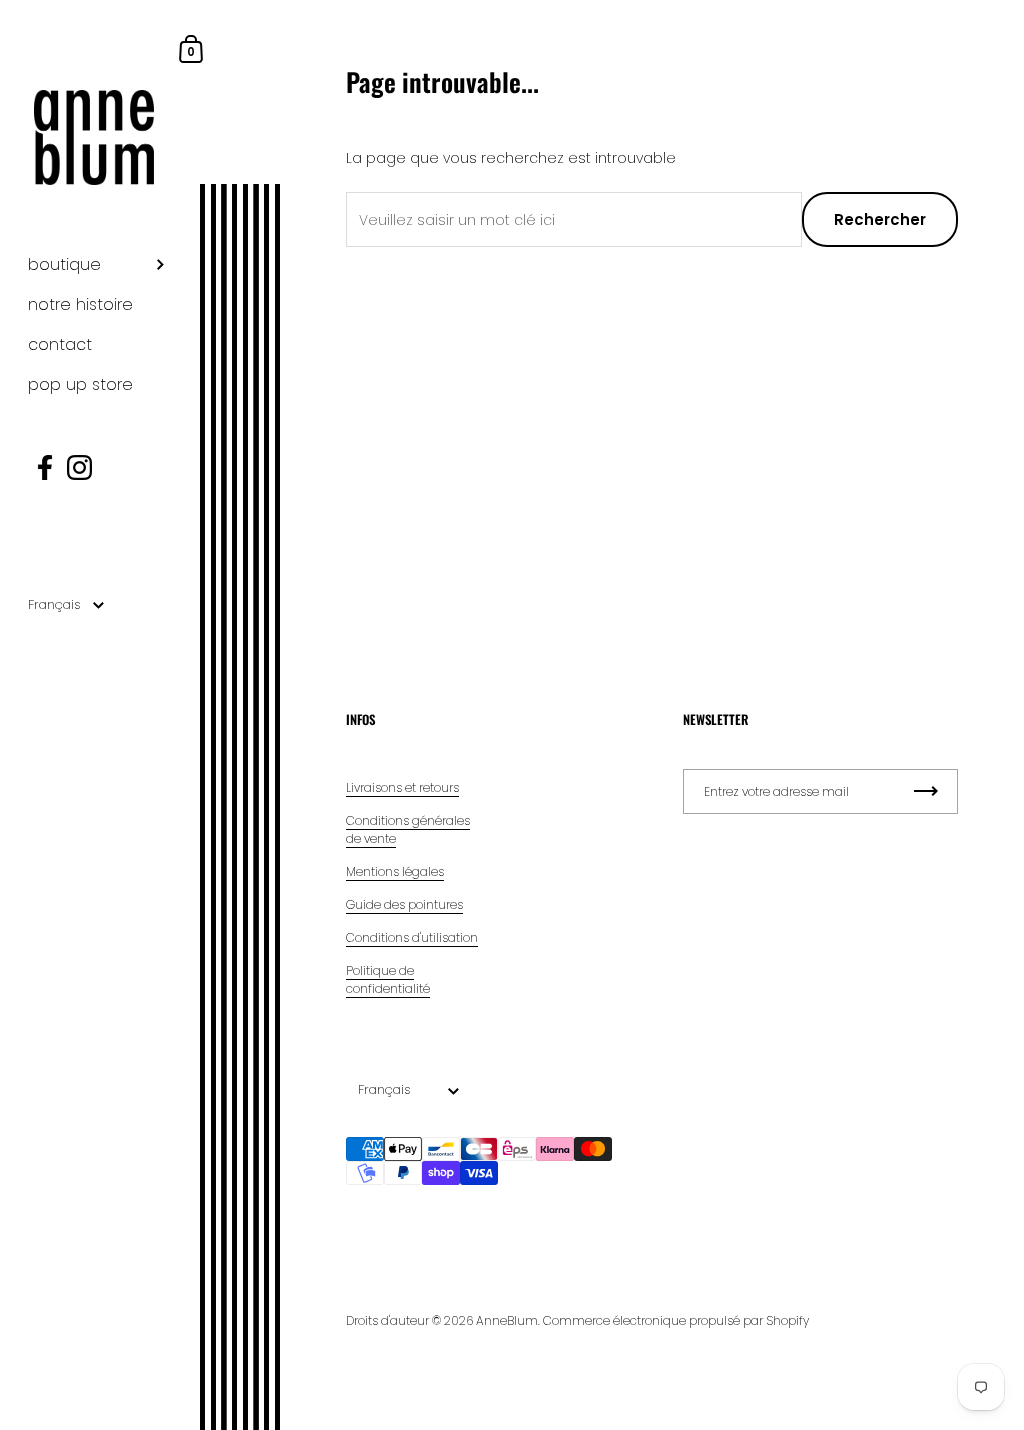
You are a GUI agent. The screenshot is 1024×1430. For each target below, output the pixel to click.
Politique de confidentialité (388, 979)
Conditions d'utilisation (412, 937)
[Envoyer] (926, 791)
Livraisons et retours (402, 787)
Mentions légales (395, 871)
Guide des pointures (404, 904)
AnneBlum (507, 1320)
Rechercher (880, 219)
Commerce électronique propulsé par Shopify (676, 1320)
